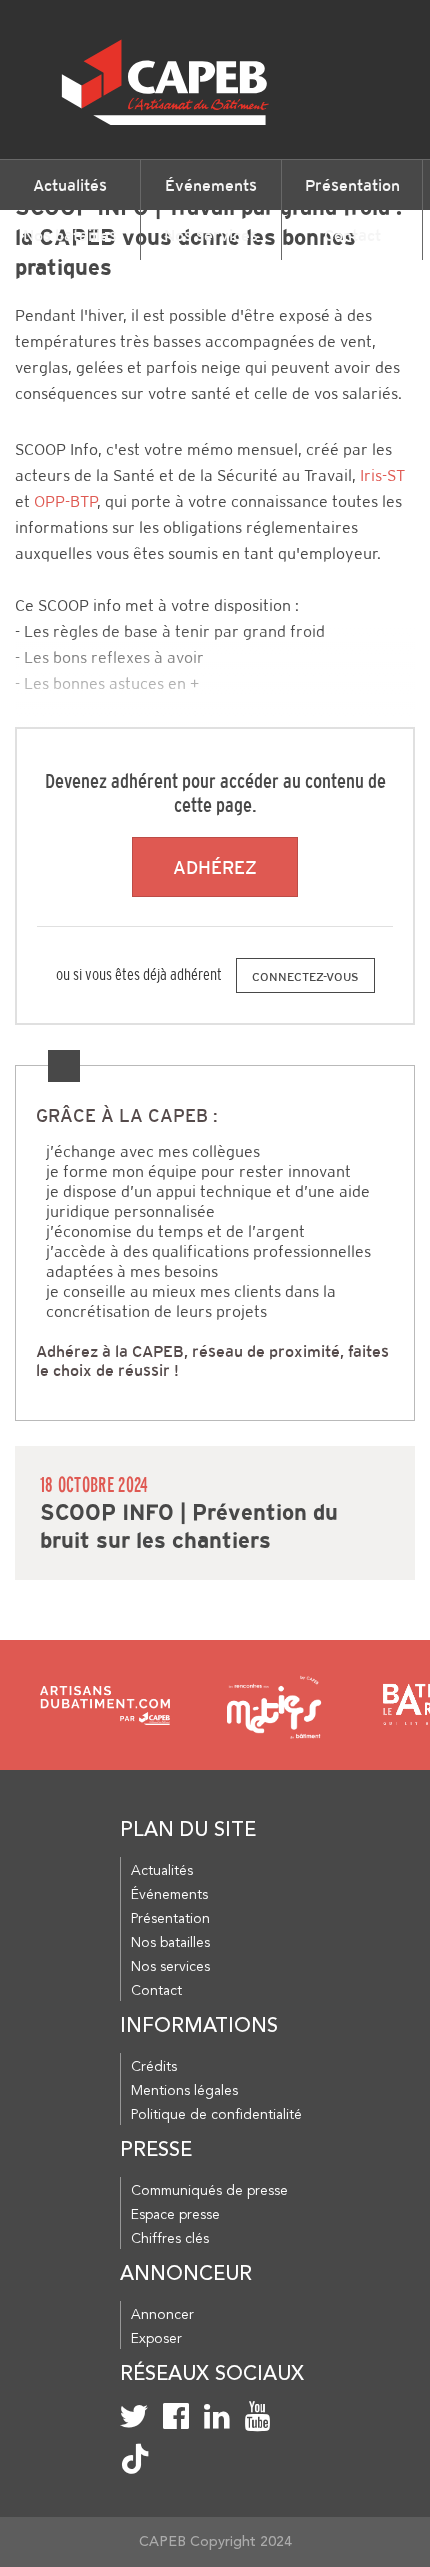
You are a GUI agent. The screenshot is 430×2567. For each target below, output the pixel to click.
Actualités (70, 185)
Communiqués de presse (209, 2191)
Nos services (211, 235)
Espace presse (175, 2215)
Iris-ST (382, 475)
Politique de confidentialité (216, 2115)
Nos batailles (70, 235)
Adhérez (215, 868)
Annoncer (162, 2315)
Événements (211, 185)
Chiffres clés (170, 2239)
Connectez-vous (305, 976)
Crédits (154, 2067)
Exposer (156, 2339)
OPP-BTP (66, 501)
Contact (352, 235)
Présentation (352, 185)
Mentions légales (184, 2091)
